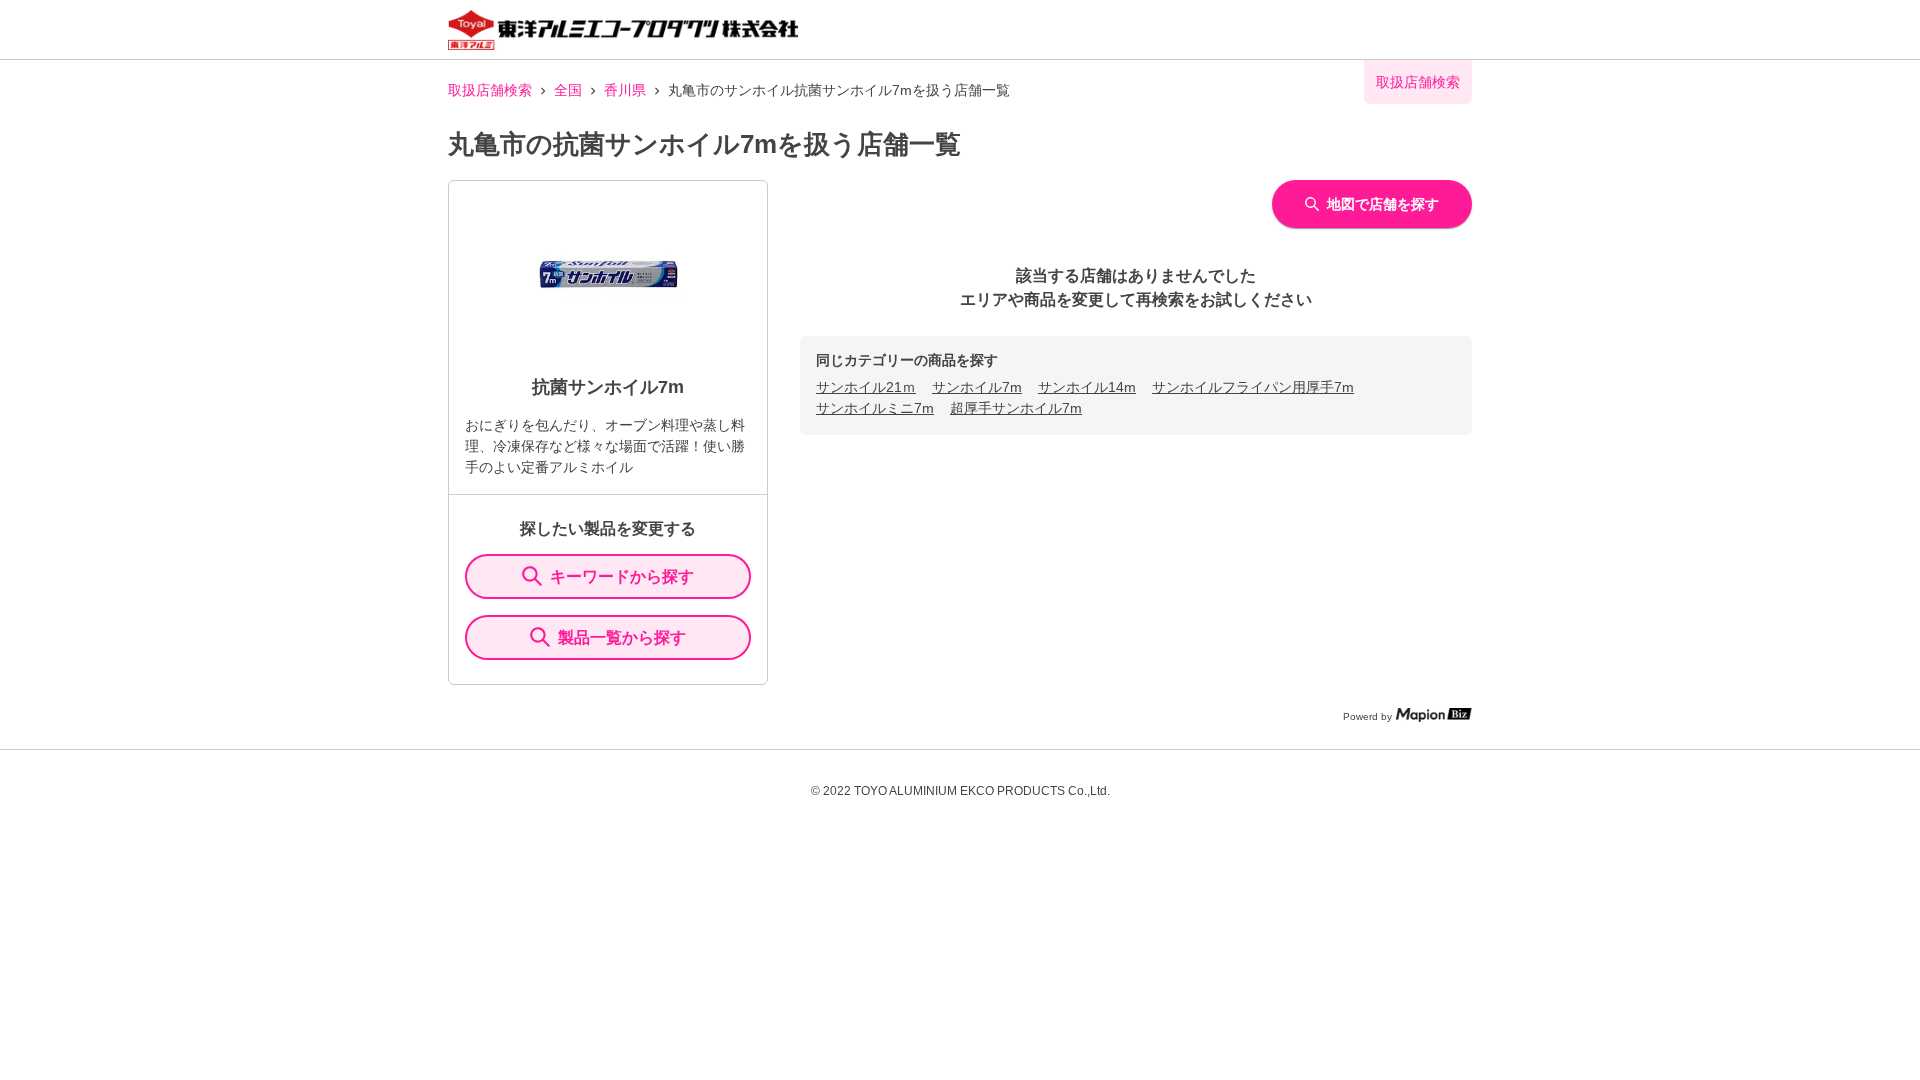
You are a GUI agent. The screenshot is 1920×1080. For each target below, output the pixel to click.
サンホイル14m (1087, 387)
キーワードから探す (622, 576)
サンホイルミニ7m (875, 408)
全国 (568, 90)
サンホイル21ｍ (866, 387)
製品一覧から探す (622, 637)
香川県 (625, 90)
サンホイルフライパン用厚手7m (1253, 387)
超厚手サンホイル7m (1016, 408)
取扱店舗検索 (490, 90)
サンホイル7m (977, 387)
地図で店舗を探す (1383, 204)
